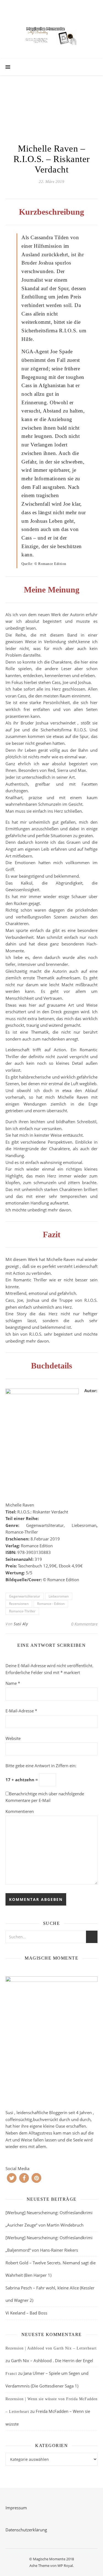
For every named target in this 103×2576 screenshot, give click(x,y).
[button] (12, 2178)
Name (13, 1683)
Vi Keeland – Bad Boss (26, 2313)
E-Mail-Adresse (21, 1711)
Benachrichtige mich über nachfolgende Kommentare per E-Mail (45, 1797)
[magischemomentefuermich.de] (52, 35)
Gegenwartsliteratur (25, 1596)
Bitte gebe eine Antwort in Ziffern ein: (41, 1766)
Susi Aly (21, 1624)
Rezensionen (19, 1604)
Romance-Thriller (22, 1611)
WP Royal (65, 2566)
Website (13, 1738)
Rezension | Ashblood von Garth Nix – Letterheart (51, 2348)
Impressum (16, 2508)
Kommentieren (20, 1811)
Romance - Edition (51, 1604)
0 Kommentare (84, 1624)
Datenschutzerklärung (26, 2530)
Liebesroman (59, 1596)
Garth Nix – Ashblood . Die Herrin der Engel (52, 2361)
